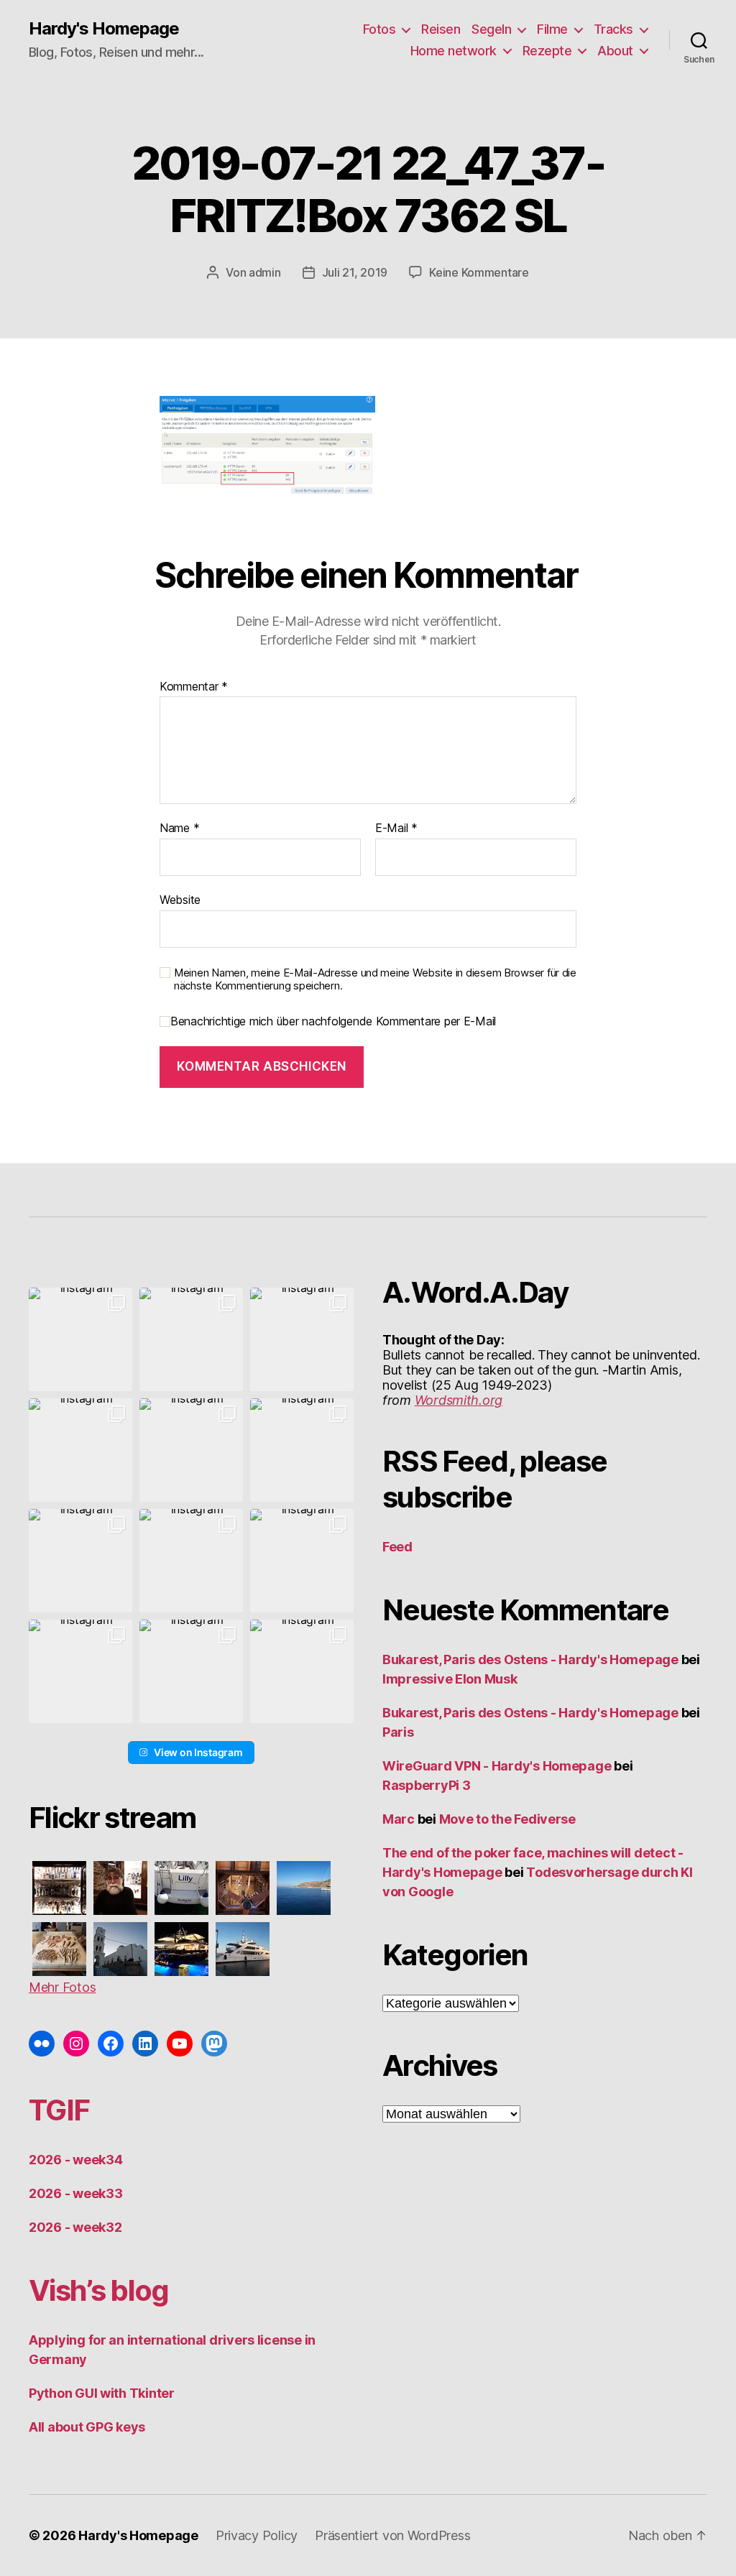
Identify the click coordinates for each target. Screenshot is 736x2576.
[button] (80, 1339)
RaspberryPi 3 (427, 1785)
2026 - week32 (75, 2227)
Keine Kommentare (479, 272)
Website (180, 899)
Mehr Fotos (62, 1987)
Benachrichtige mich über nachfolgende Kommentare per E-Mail (333, 1021)
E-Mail (396, 828)
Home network (454, 51)
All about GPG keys (87, 2427)
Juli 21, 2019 (355, 272)
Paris (398, 1732)
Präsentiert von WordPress (392, 2535)
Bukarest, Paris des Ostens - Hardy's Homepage (530, 1659)
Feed (397, 1547)
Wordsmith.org (459, 1400)
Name (179, 828)
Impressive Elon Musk (451, 1679)
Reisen (441, 29)
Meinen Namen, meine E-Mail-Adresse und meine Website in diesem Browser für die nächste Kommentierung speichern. (375, 980)
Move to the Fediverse (507, 1819)
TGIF (59, 2110)
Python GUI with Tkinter (102, 2393)
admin (265, 272)
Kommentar (194, 687)
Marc (399, 1819)
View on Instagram (198, 1752)
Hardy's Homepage (104, 29)
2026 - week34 (76, 2160)
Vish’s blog (99, 2290)
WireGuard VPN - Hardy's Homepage (497, 1766)
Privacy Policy (257, 2535)
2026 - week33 (76, 2193)
